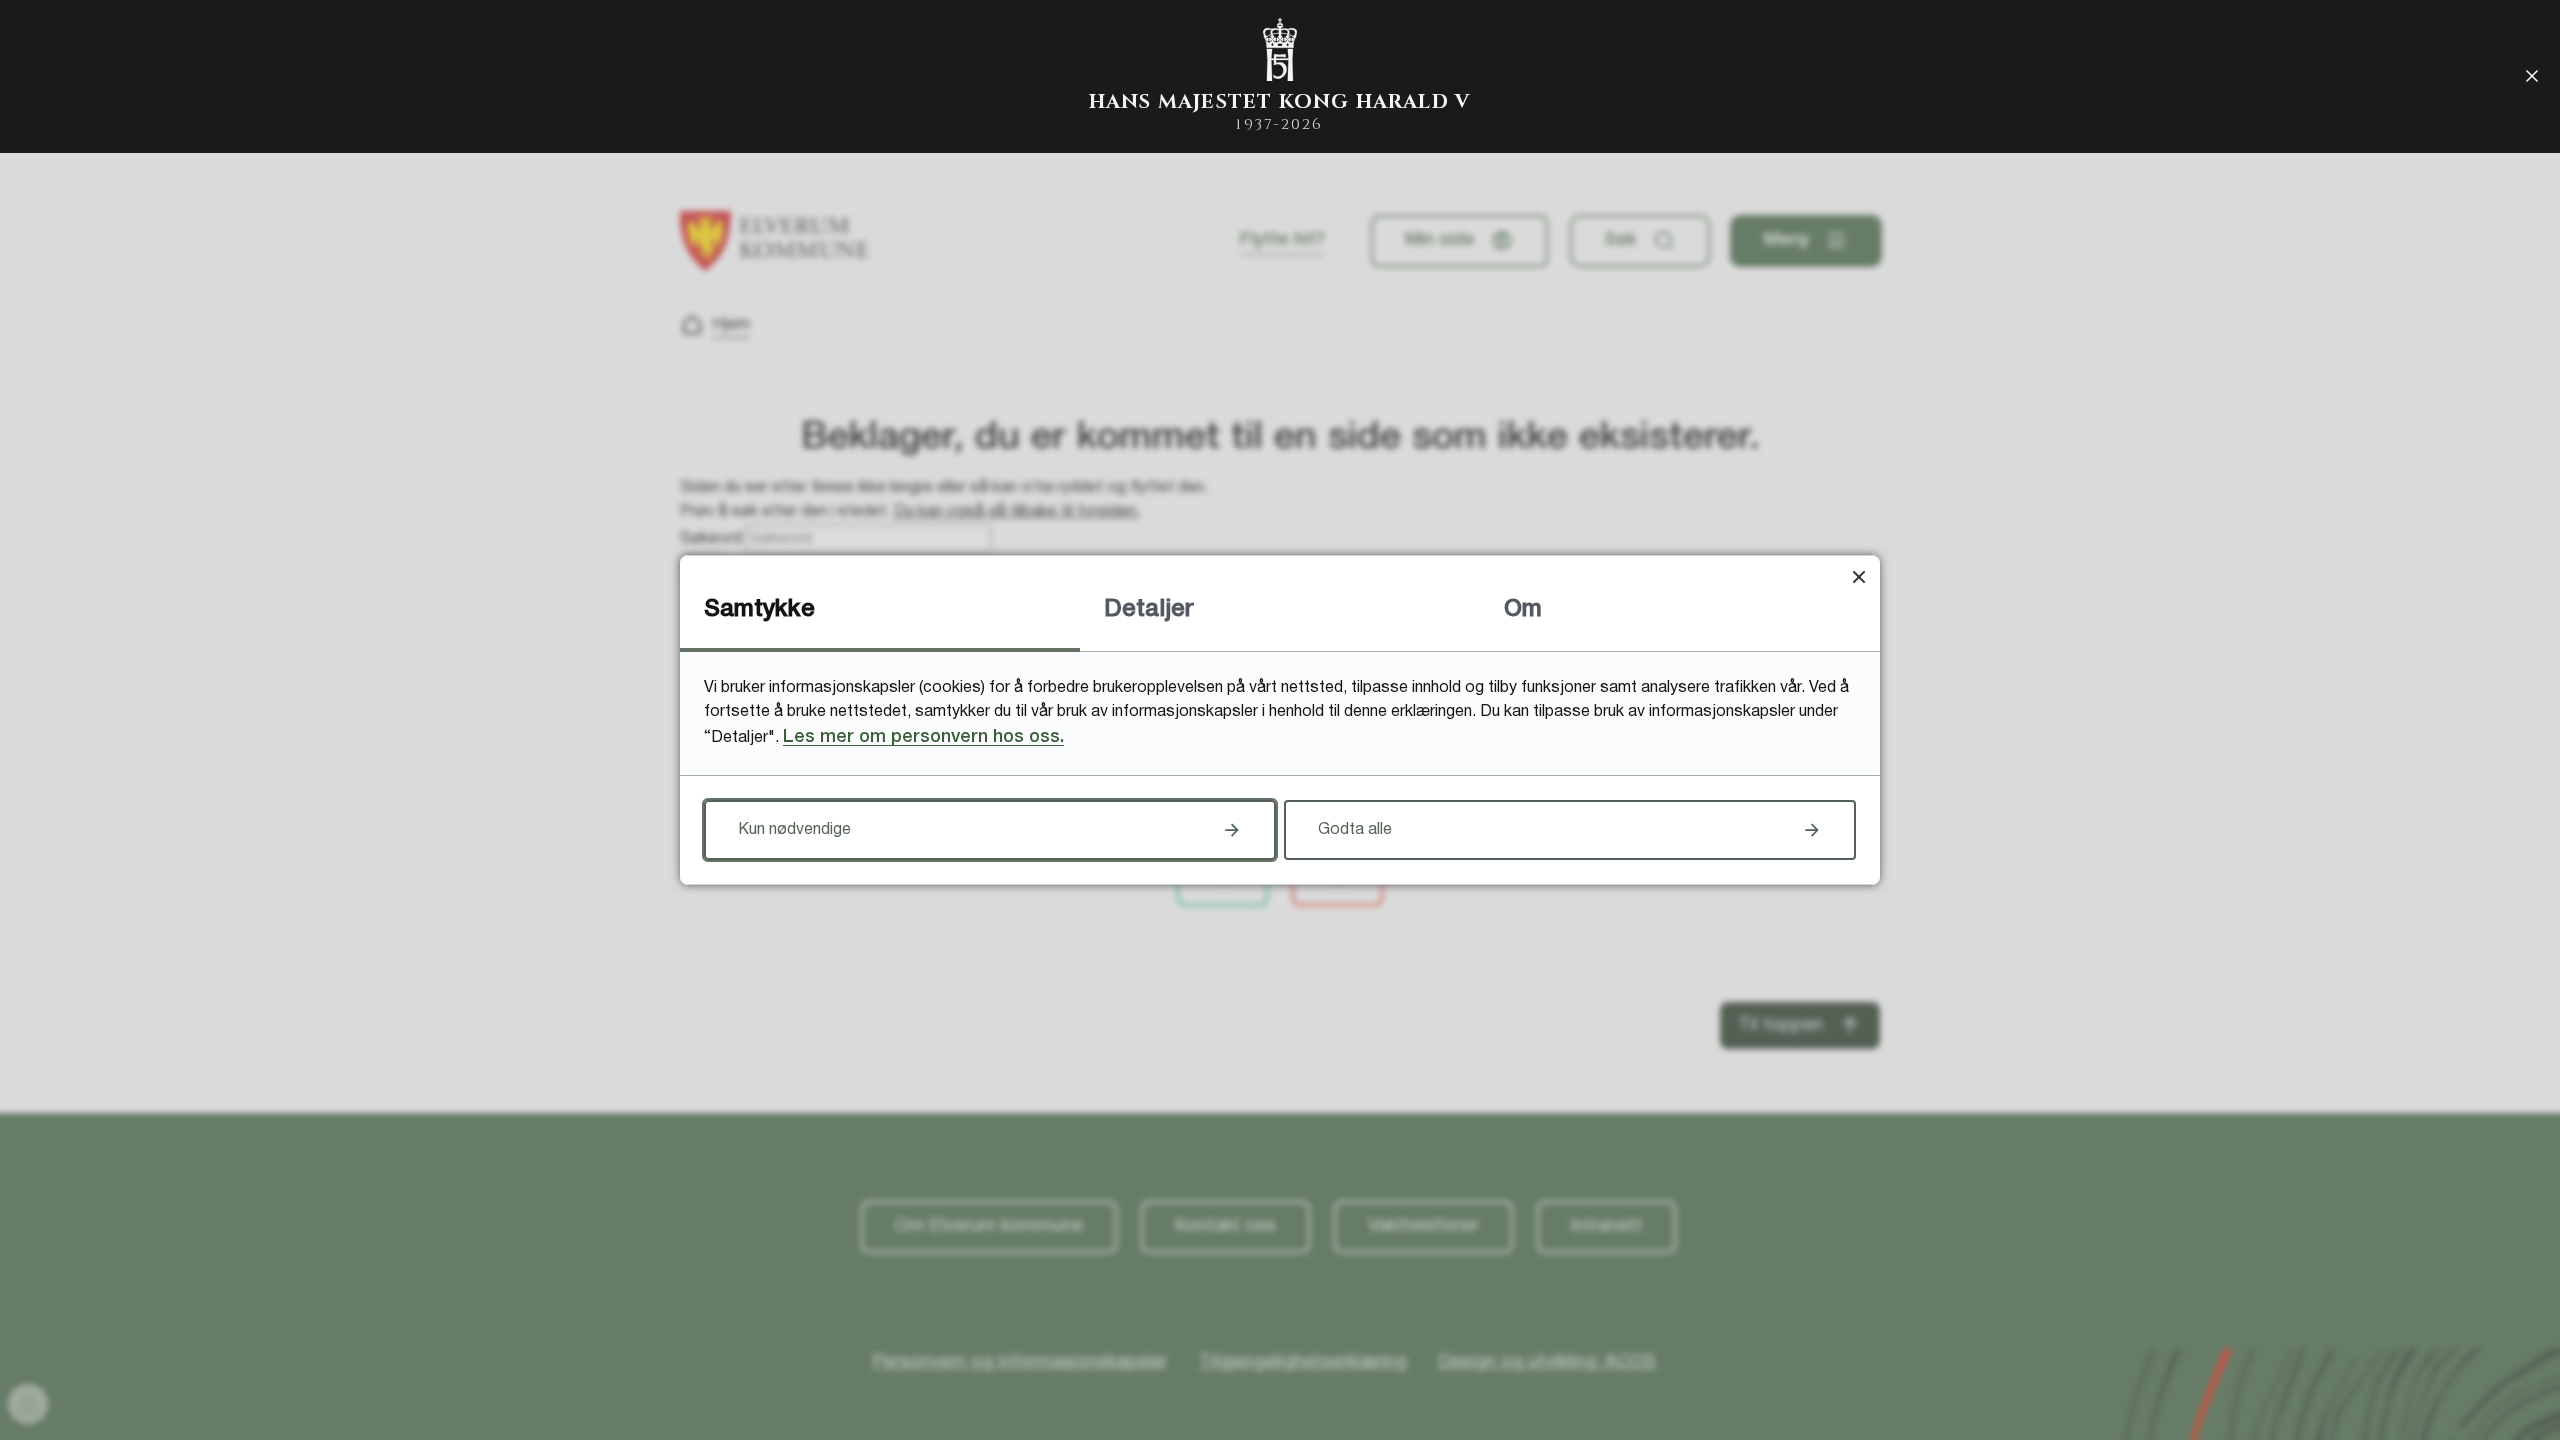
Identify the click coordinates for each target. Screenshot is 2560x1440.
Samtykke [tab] (759, 610)
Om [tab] (1523, 610)
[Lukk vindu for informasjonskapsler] (1858, 576)
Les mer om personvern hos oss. (923, 737)
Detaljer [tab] (1149, 610)
